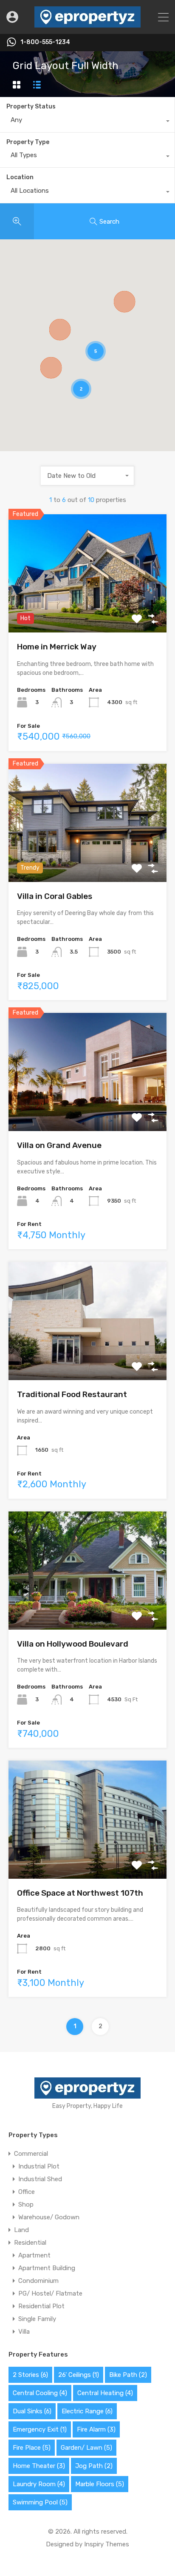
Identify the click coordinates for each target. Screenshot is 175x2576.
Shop (26, 2204)
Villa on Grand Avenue (59, 1145)
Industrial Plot (39, 2166)
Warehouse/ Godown (49, 2217)
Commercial (31, 2154)
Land (21, 2230)
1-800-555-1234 (45, 42)
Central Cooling (40, 2393)
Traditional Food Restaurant (72, 1394)
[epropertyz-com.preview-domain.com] (87, 24)
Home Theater (39, 2466)
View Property (88, 609)
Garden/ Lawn (86, 2448)
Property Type (28, 142)
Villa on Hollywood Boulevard (73, 1644)
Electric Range (87, 2411)
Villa (24, 2332)
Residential (30, 2243)
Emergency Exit (40, 2429)
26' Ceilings (79, 2375)
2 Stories (30, 2375)
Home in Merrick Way (57, 647)
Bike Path (128, 2375)
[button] (51, 368)
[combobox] (87, 122)
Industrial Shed (40, 2179)
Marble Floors (100, 2484)
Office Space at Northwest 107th (80, 1893)
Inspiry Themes (107, 2544)
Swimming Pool (40, 2502)
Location (20, 177)
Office (27, 2192)
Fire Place (32, 2448)
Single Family (37, 2319)
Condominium (38, 2281)
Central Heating (105, 2393)
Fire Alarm (96, 2429)
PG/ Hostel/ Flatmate (50, 2293)
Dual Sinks (32, 2411)
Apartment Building (47, 2268)
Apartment (34, 2255)
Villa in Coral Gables (55, 896)
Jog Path (94, 2466)
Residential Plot (41, 2306)
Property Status (31, 107)
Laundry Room (39, 2484)
